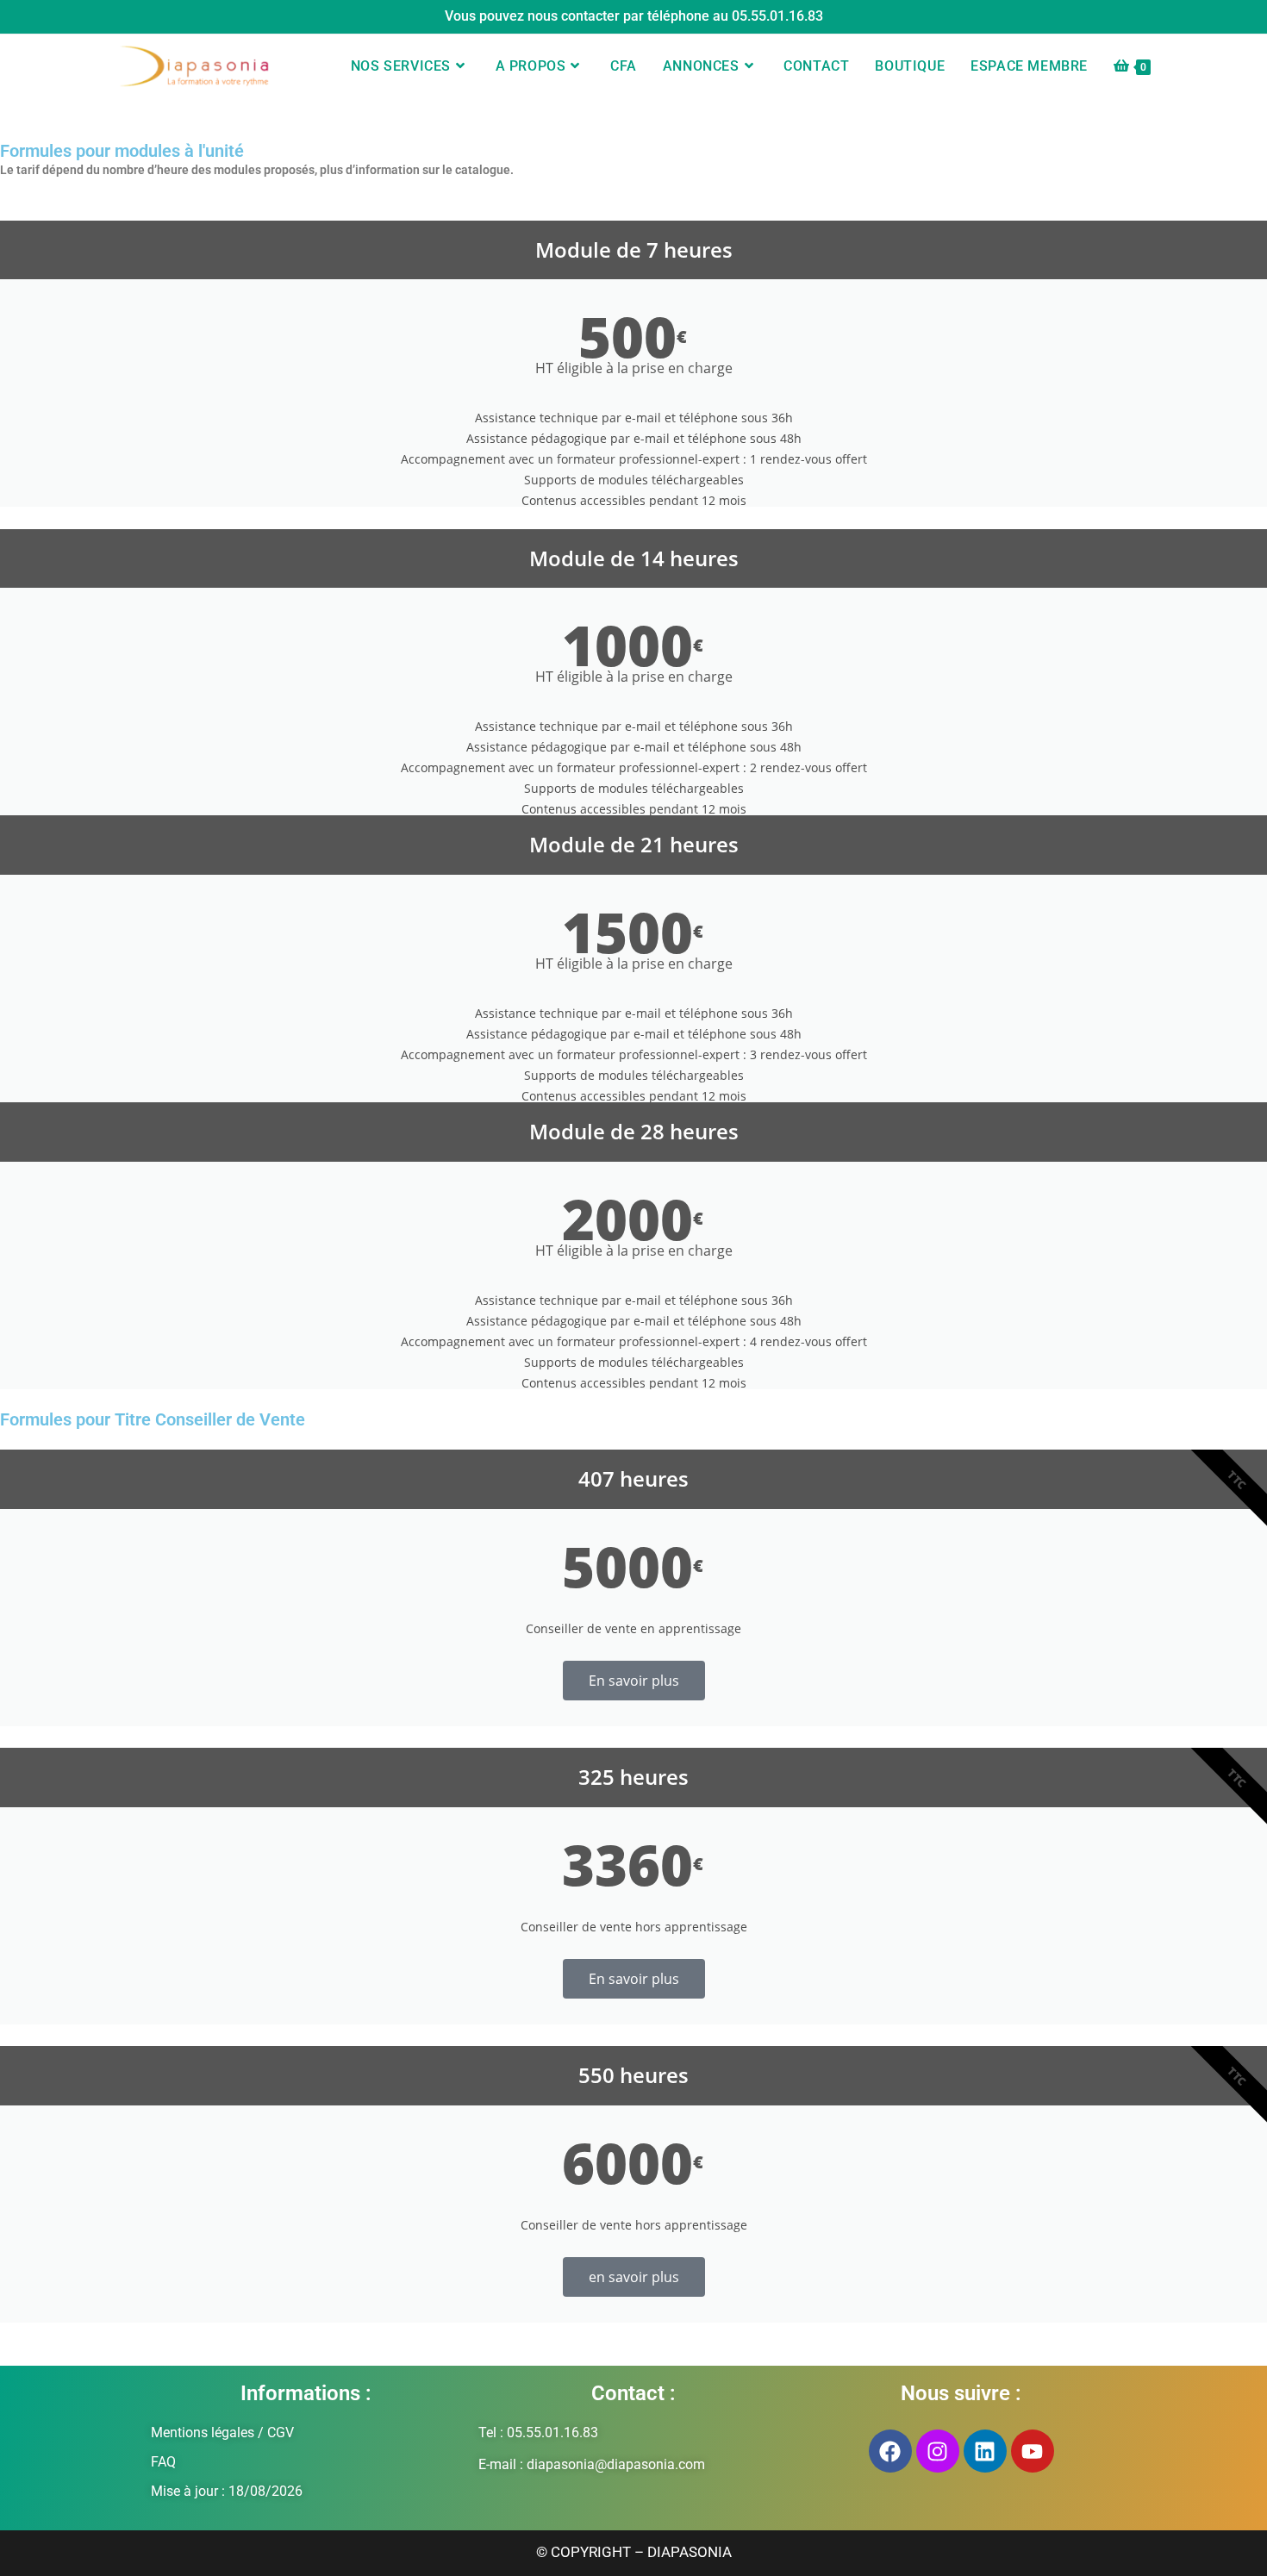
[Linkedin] (985, 2451)
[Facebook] (890, 2451)
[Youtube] (1033, 2451)
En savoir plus (634, 1681)
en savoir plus (634, 2277)
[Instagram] (938, 2451)
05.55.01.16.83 (777, 16)
